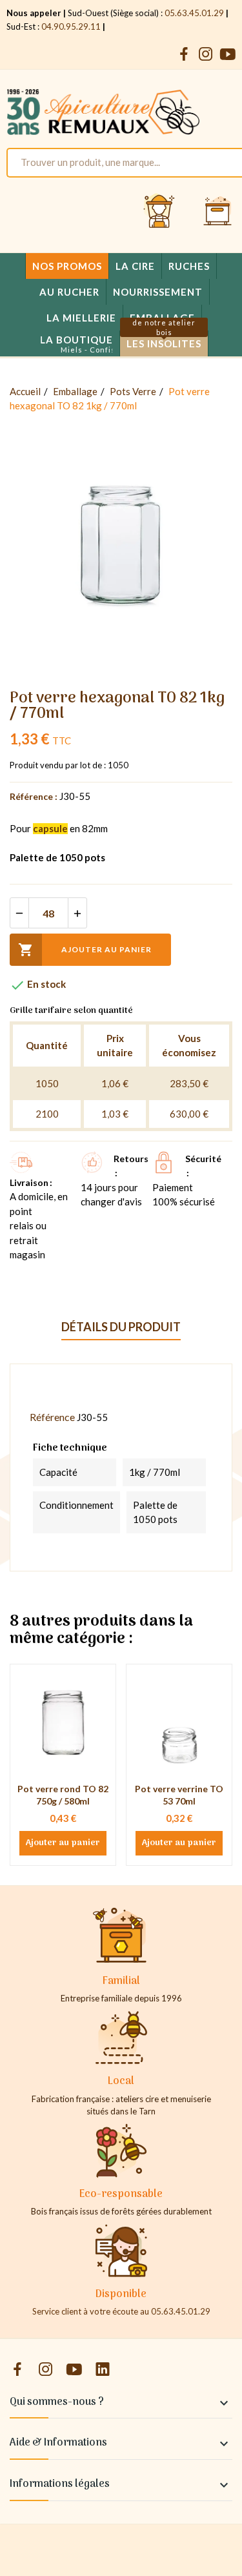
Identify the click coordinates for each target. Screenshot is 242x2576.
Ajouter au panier (85, 950)
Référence (52, 1417)
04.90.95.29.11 (71, 26)
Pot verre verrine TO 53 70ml (179, 1795)
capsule (50, 828)
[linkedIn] (103, 2370)
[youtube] (228, 55)
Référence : (34, 796)
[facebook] (184, 55)
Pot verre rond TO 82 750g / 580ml (63, 1795)
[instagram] (206, 55)
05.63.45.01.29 (194, 13)
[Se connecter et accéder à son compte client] (159, 212)
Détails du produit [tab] (121, 1327)
